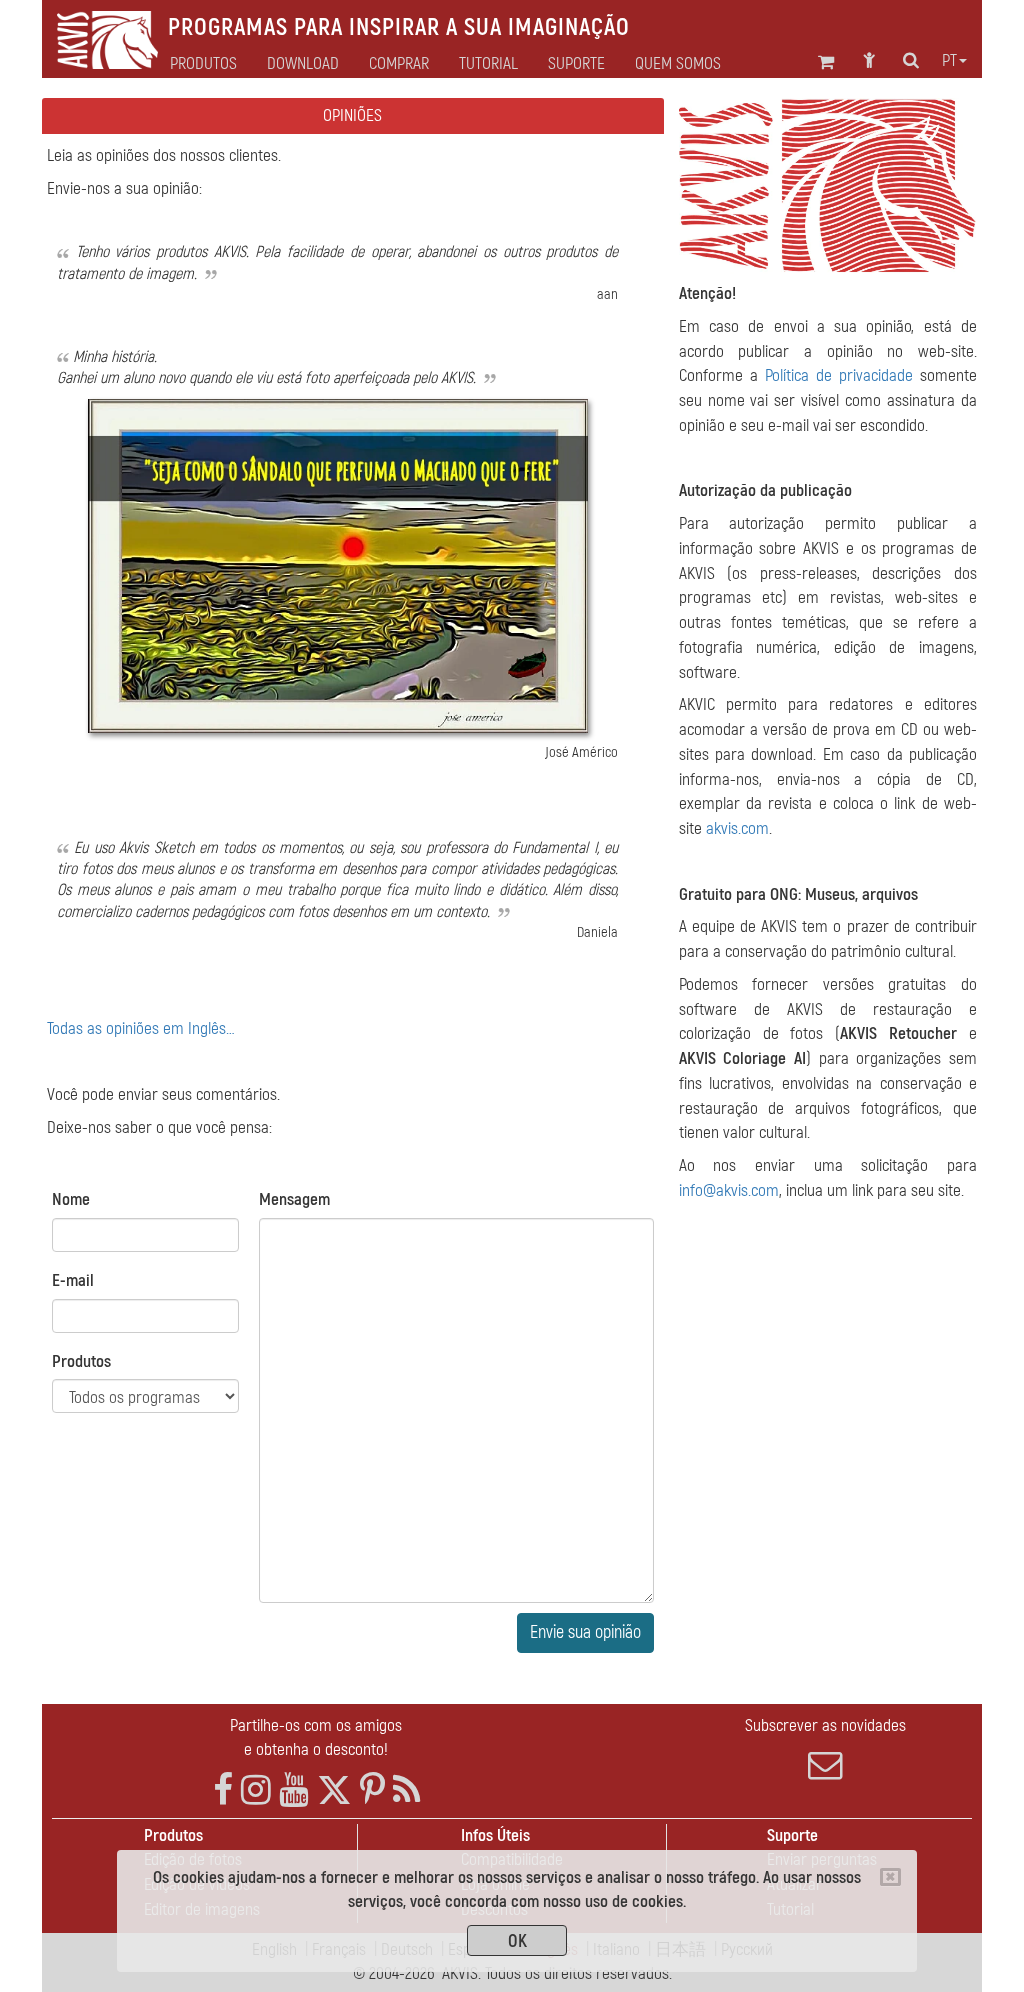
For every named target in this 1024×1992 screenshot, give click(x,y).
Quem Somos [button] (678, 64)
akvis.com (737, 828)
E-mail (73, 1280)
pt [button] (949, 61)
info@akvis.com (729, 1190)
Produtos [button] (203, 64)
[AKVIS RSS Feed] (406, 1790)
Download (303, 64)
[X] (334, 1790)
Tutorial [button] (488, 64)
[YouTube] (294, 1790)
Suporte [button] (576, 64)
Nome (71, 1199)
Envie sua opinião (585, 1632)
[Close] (890, 1877)
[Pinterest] (372, 1790)
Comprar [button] (399, 64)
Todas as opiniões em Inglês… (141, 1028)
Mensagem (294, 1199)
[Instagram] (256, 1790)
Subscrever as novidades (825, 1725)
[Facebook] (223, 1790)
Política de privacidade (839, 375)
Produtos (81, 1361)
